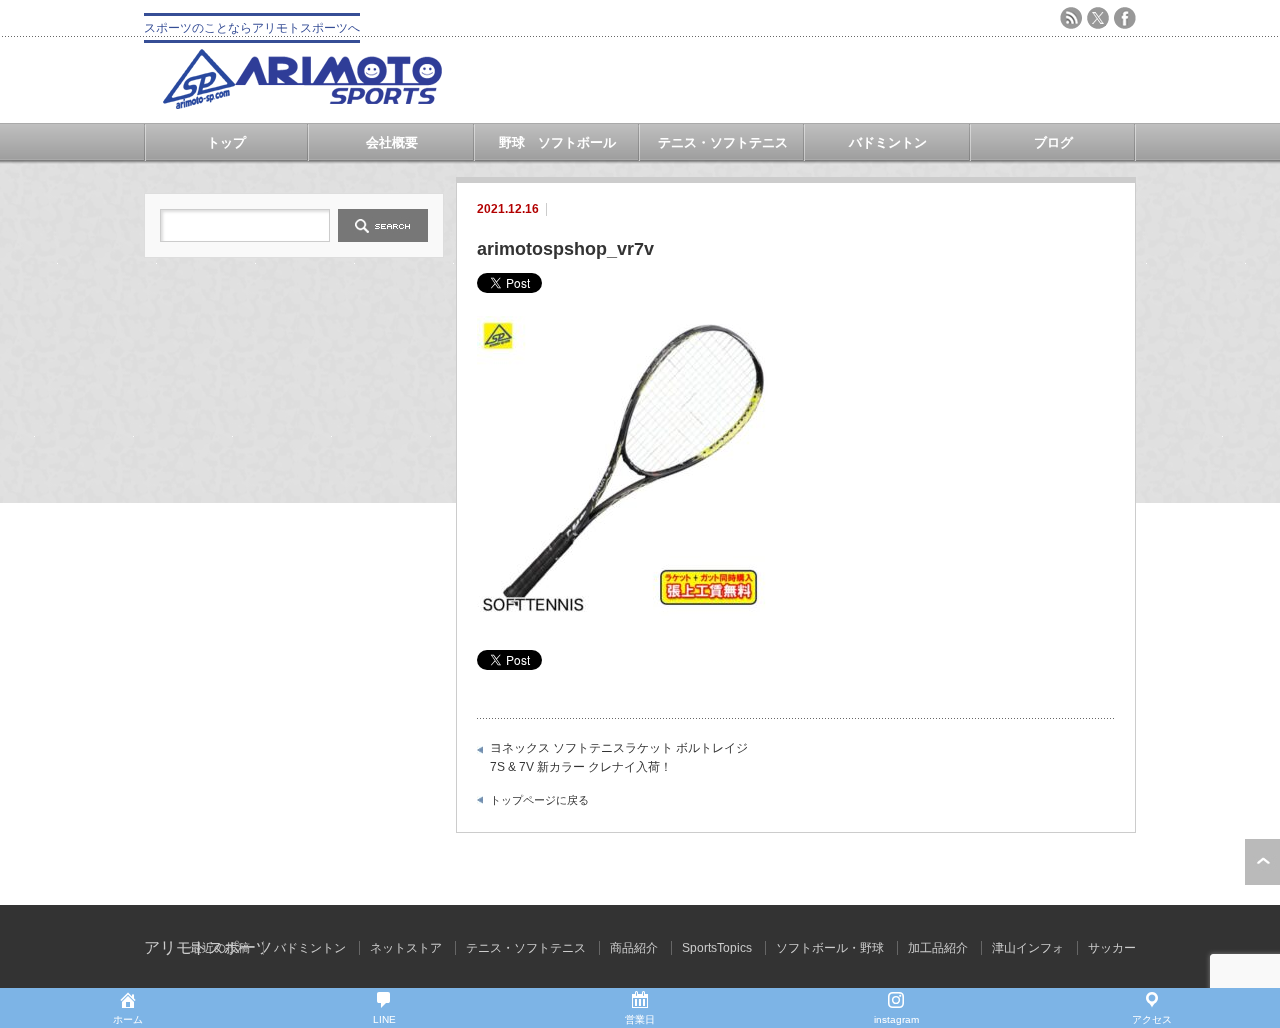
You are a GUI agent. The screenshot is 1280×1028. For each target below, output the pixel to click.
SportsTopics (717, 948)
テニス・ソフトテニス (723, 142)
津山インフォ (1028, 948)
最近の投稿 (220, 948)
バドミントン (888, 142)
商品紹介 (634, 948)
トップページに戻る (539, 800)
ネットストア (406, 948)
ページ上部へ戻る (1262, 862)
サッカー (1112, 948)
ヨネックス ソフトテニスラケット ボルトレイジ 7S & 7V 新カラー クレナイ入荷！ (619, 758)
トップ (226, 142)
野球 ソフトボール (557, 142)
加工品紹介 (938, 948)
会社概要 (392, 142)
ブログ (1053, 142)
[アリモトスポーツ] (302, 103)
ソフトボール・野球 (830, 948)
